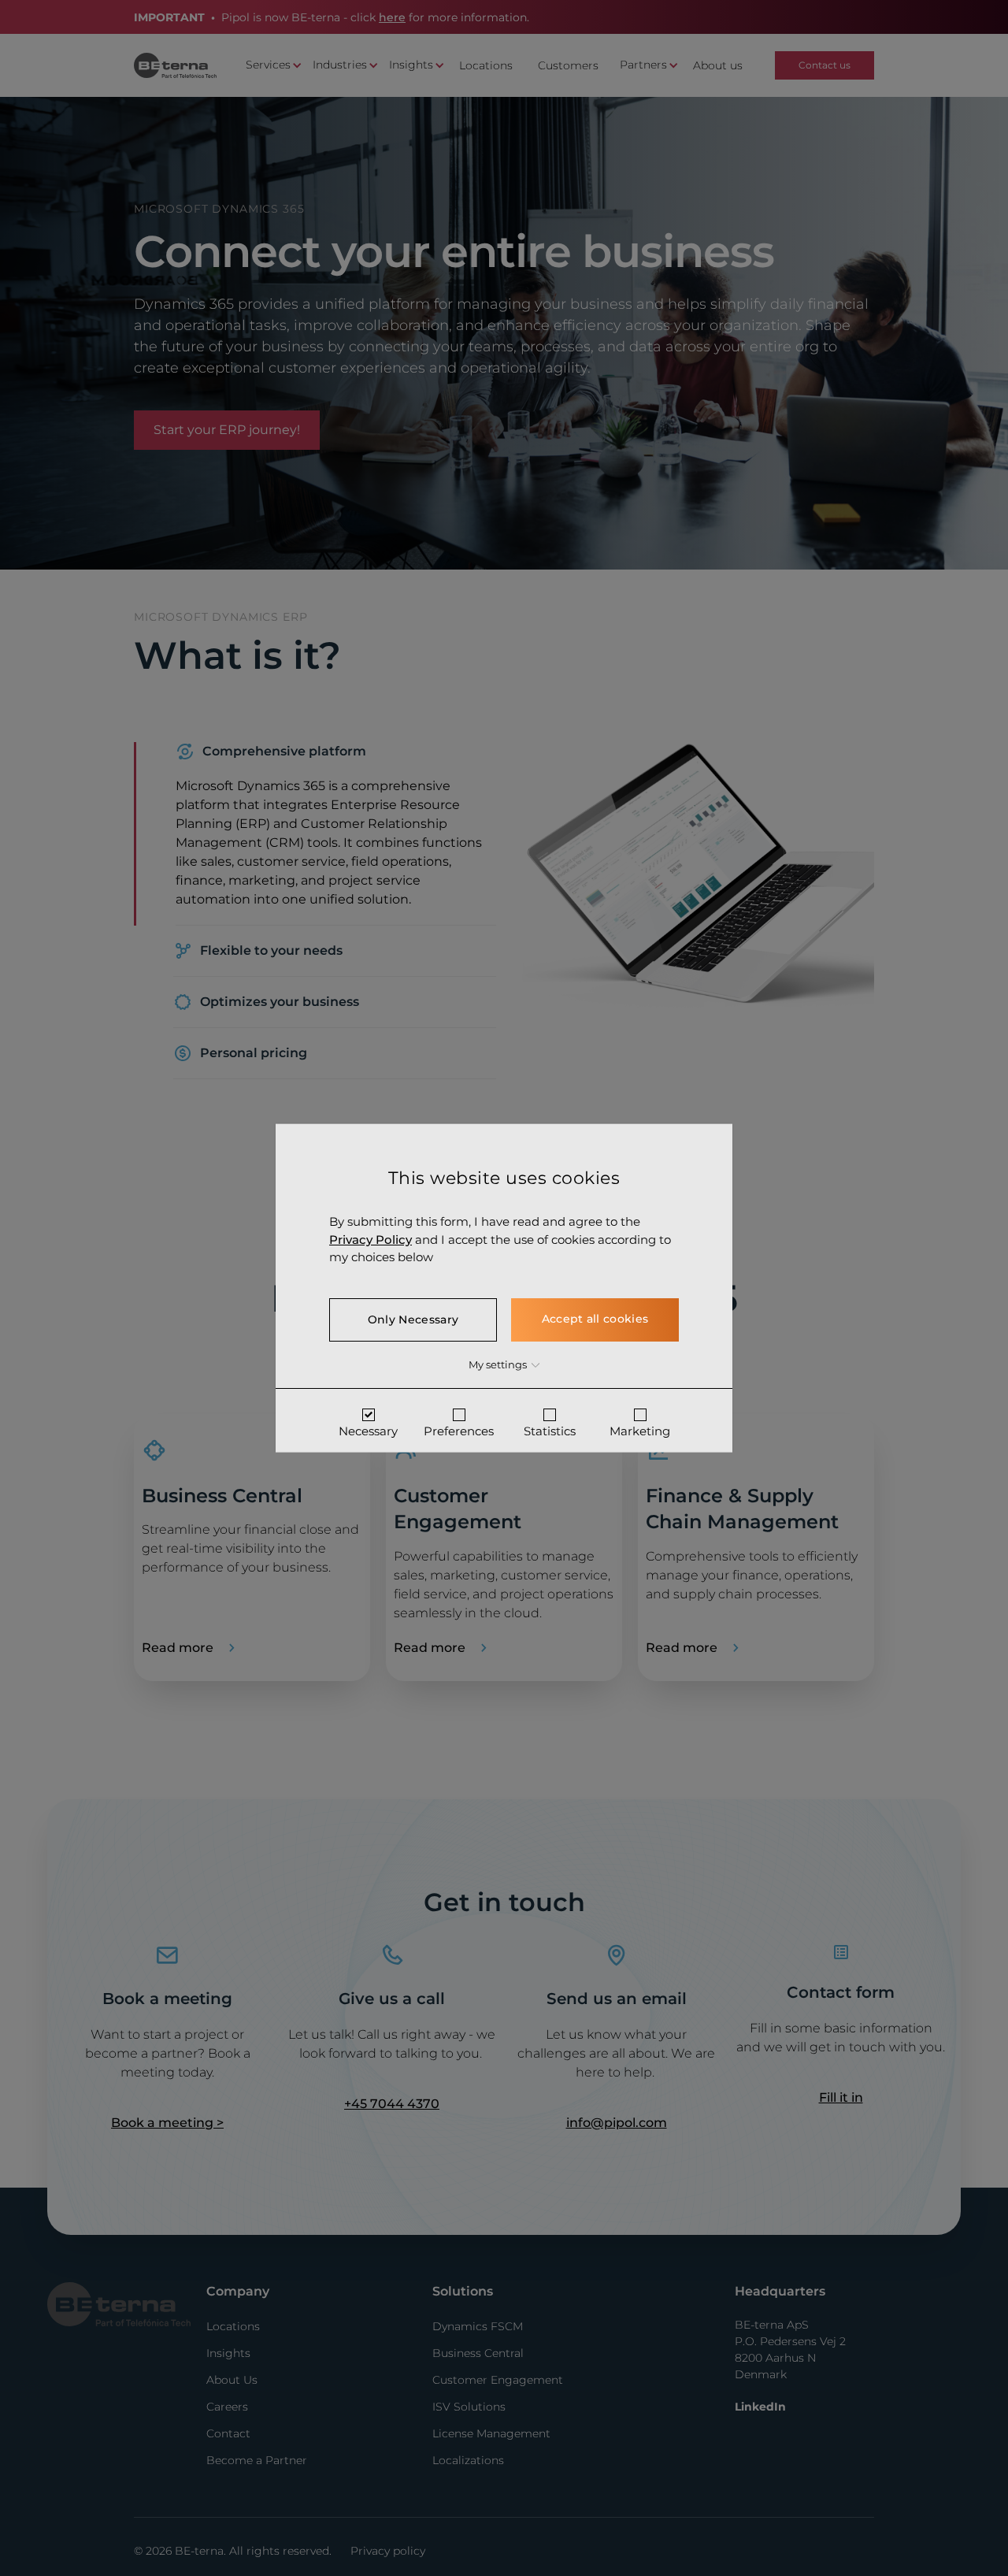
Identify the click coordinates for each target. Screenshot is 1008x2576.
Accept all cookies (595, 1318)
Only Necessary (413, 1319)
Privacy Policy (371, 1239)
